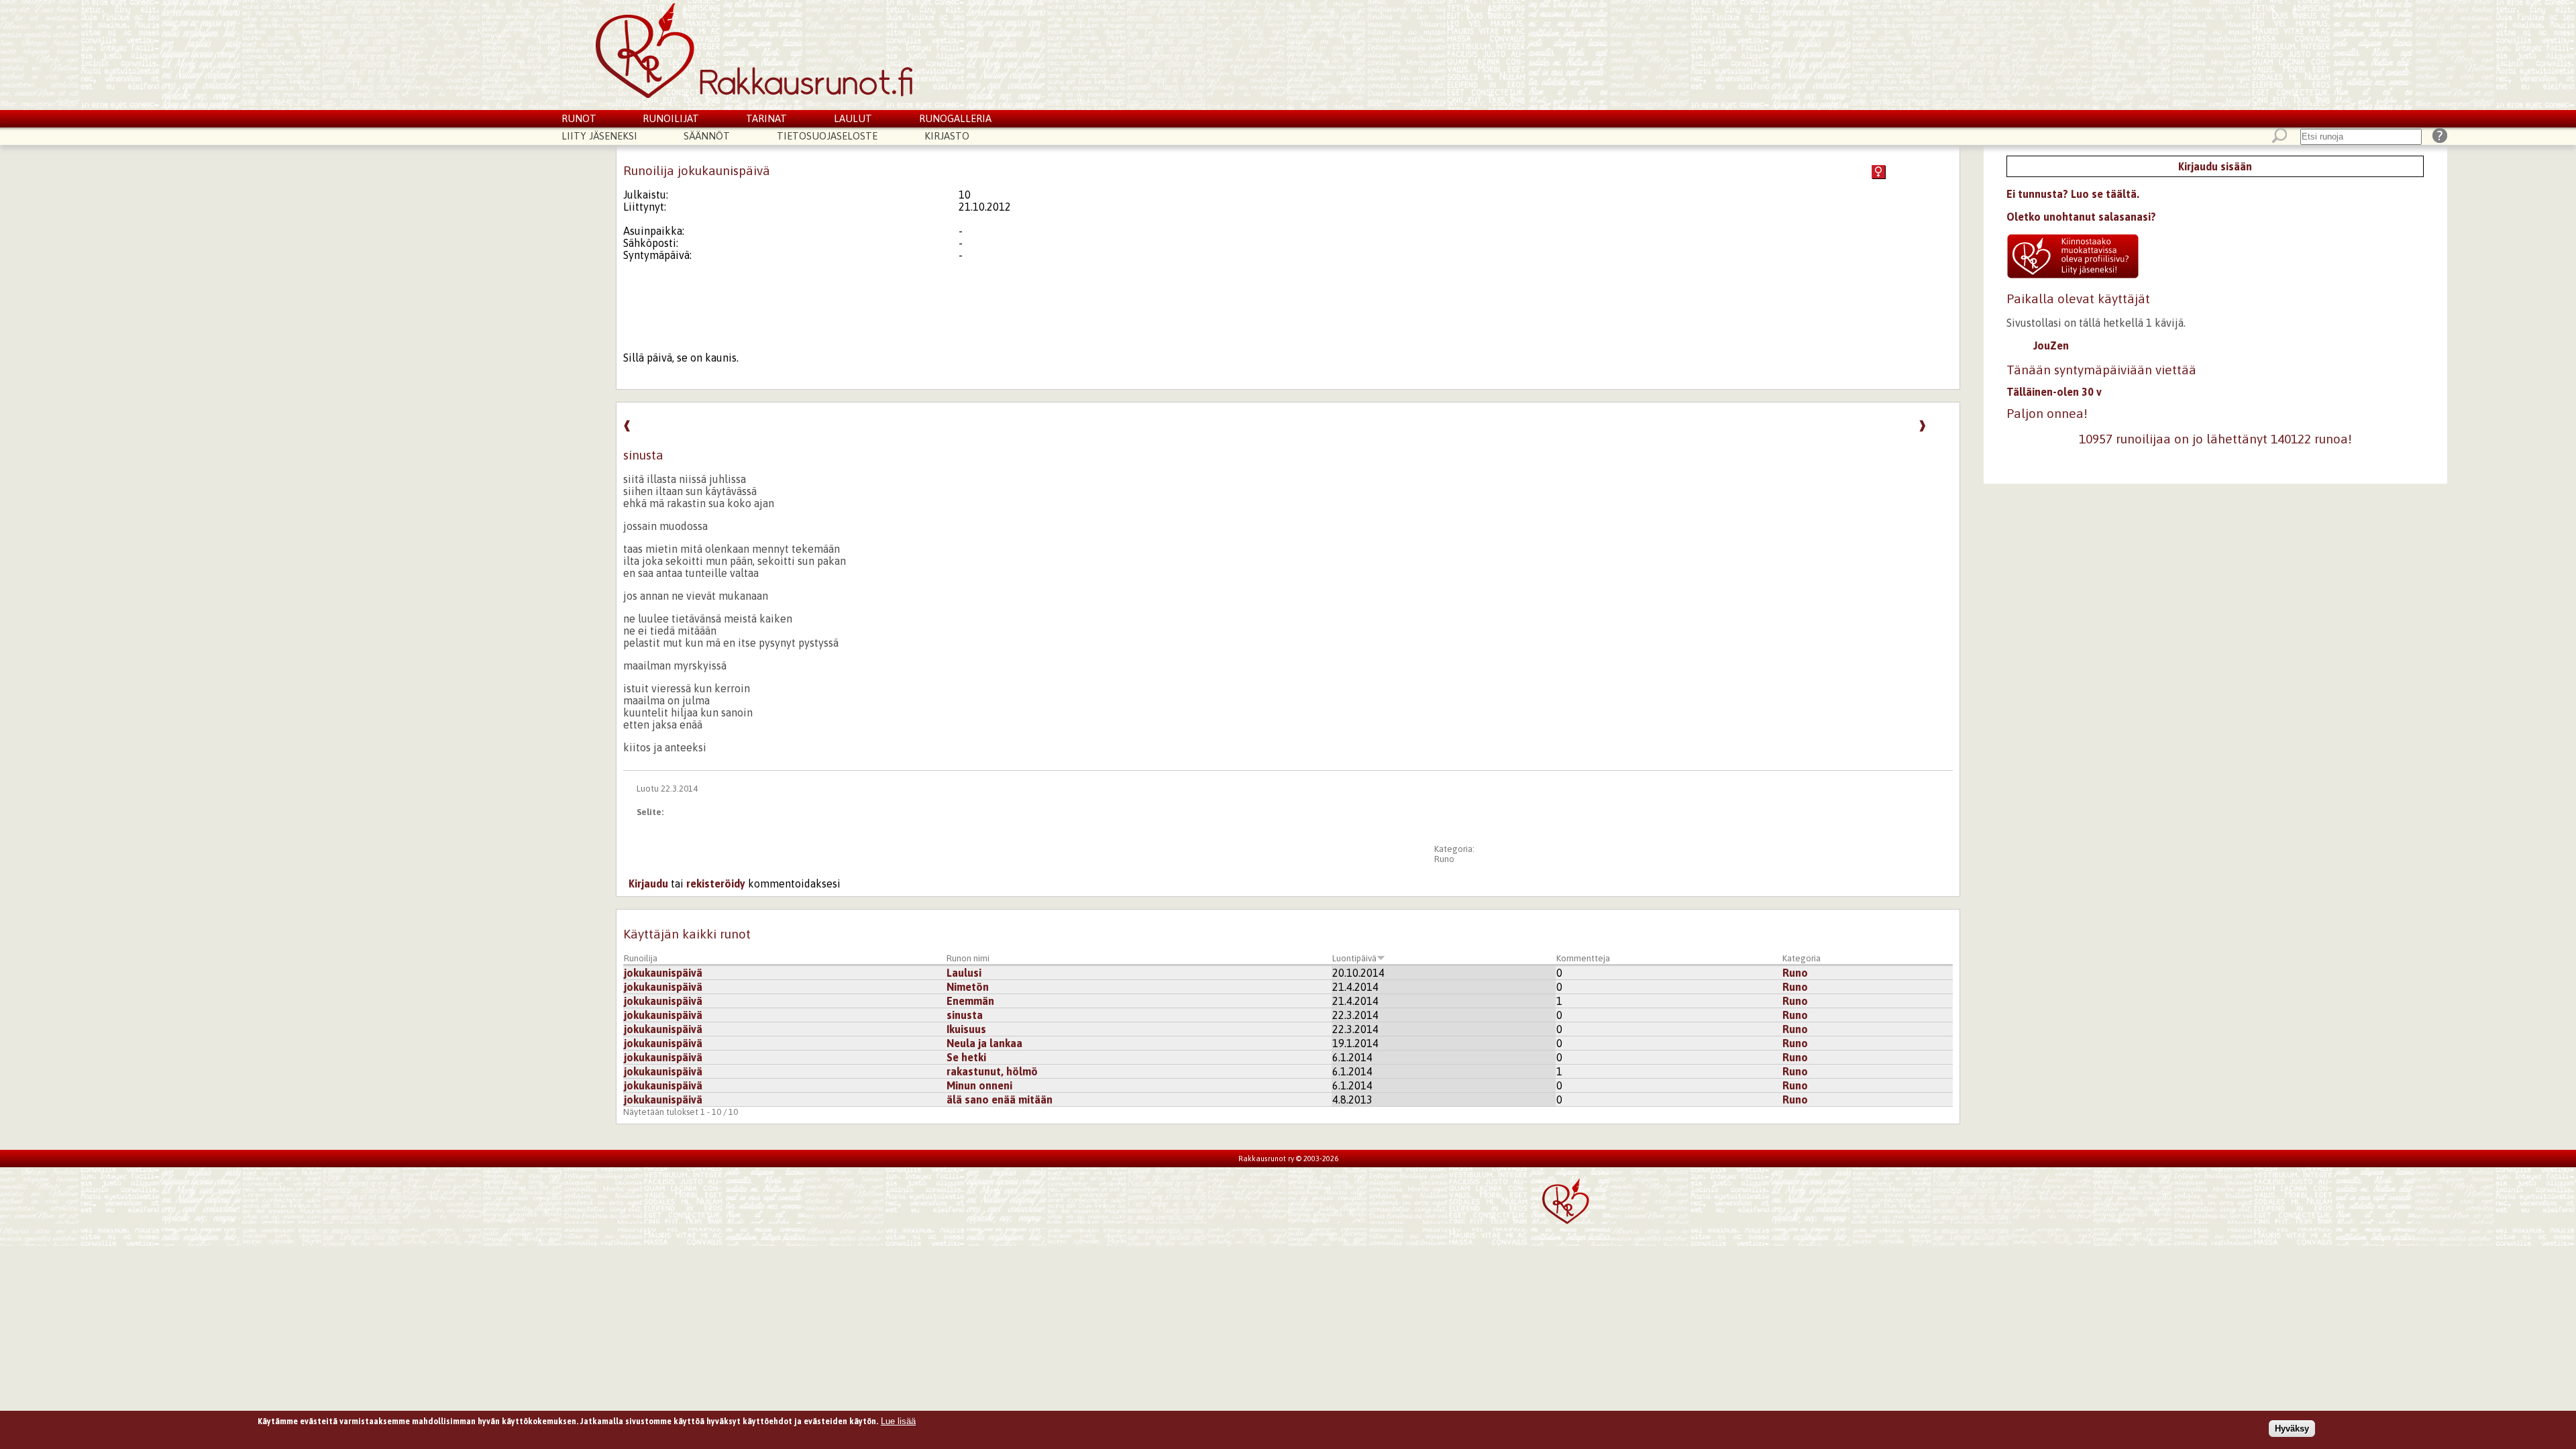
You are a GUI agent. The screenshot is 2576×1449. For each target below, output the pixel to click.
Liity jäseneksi (599, 136)
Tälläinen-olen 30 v (2054, 392)
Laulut (853, 118)
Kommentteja (1583, 958)
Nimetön (968, 987)
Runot (579, 118)
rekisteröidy (716, 883)
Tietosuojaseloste (827, 136)
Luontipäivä (1354, 958)
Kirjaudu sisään (2215, 166)
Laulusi (964, 973)
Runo (1444, 859)
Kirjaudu (648, 883)
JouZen (2051, 345)
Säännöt (707, 136)
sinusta (965, 1015)
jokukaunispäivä (663, 973)
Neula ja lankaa (984, 1043)
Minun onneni (979, 1085)
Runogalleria (955, 118)
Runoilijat (671, 118)
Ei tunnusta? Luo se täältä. (2073, 194)
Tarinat (766, 118)
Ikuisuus (966, 1029)
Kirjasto (947, 136)
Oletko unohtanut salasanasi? (2081, 217)
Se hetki (966, 1057)
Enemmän (970, 1001)
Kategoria (1802, 958)
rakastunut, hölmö (992, 1071)
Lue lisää (898, 1421)
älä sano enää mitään (1000, 1099)
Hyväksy (2292, 1428)
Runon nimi (968, 958)
